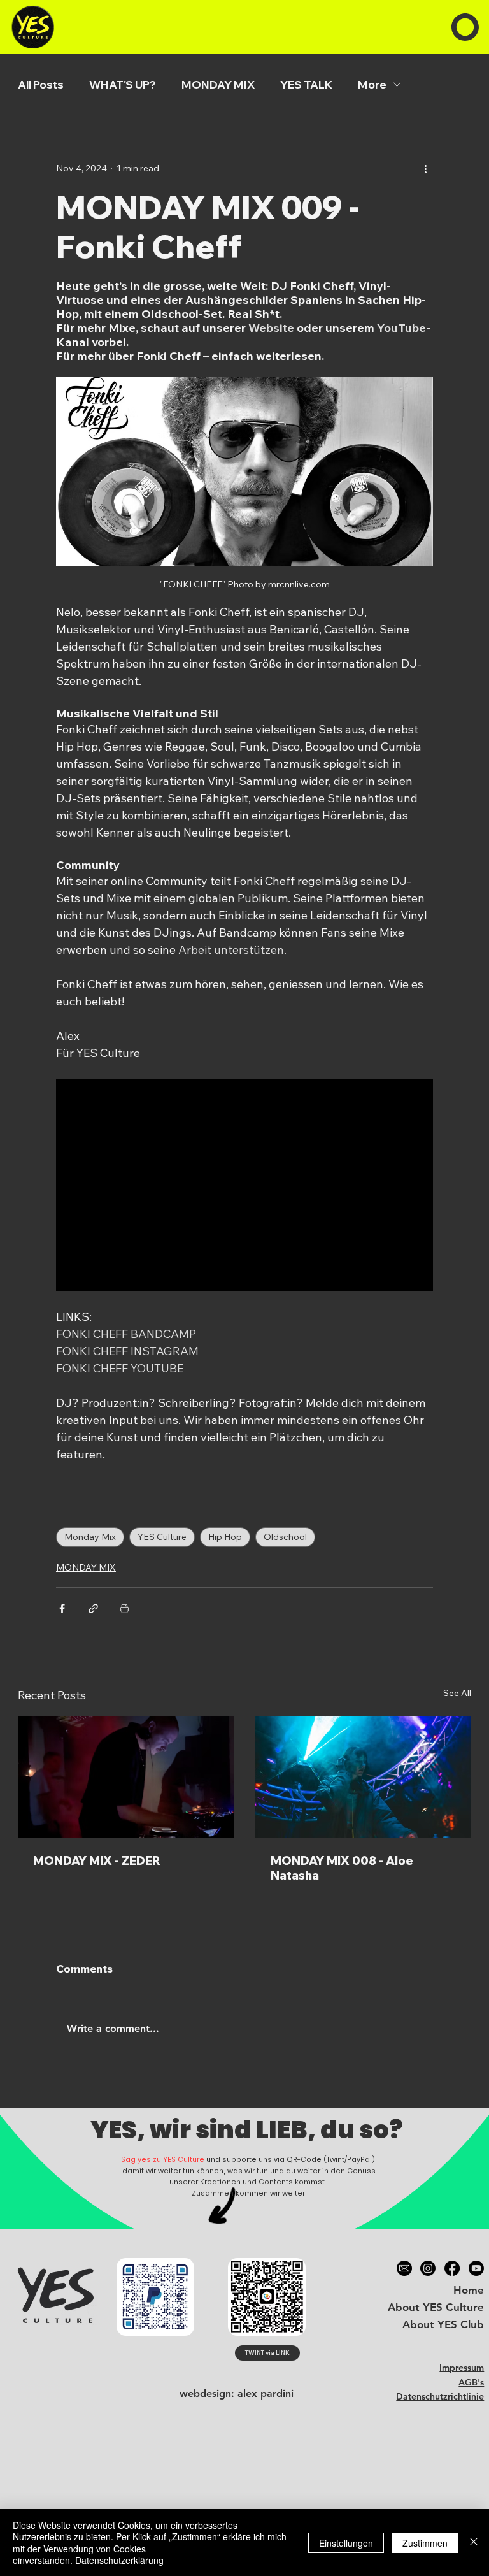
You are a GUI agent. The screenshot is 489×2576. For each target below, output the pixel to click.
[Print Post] (124, 1608)
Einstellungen (346, 2543)
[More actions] (425, 168)
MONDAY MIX (218, 84)
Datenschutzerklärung (119, 2560)
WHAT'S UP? (123, 84)
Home (469, 2290)
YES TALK (306, 84)
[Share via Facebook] (62, 1608)
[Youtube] (476, 2268)
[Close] (474, 2543)
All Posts (41, 84)
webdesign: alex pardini (237, 2393)
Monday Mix (90, 1537)
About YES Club (443, 2324)
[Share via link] (93, 1608)
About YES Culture (436, 2307)
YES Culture (162, 1537)
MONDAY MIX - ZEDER (97, 1861)
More (372, 84)
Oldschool (285, 1537)
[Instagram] (428, 2268)
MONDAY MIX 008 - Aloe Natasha (342, 1868)
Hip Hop (225, 1537)
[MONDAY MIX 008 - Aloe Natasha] (363, 1777)
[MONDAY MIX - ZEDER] (126, 1777)
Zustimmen (425, 2543)
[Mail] (404, 2268)
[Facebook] (452, 2268)
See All (457, 1693)
